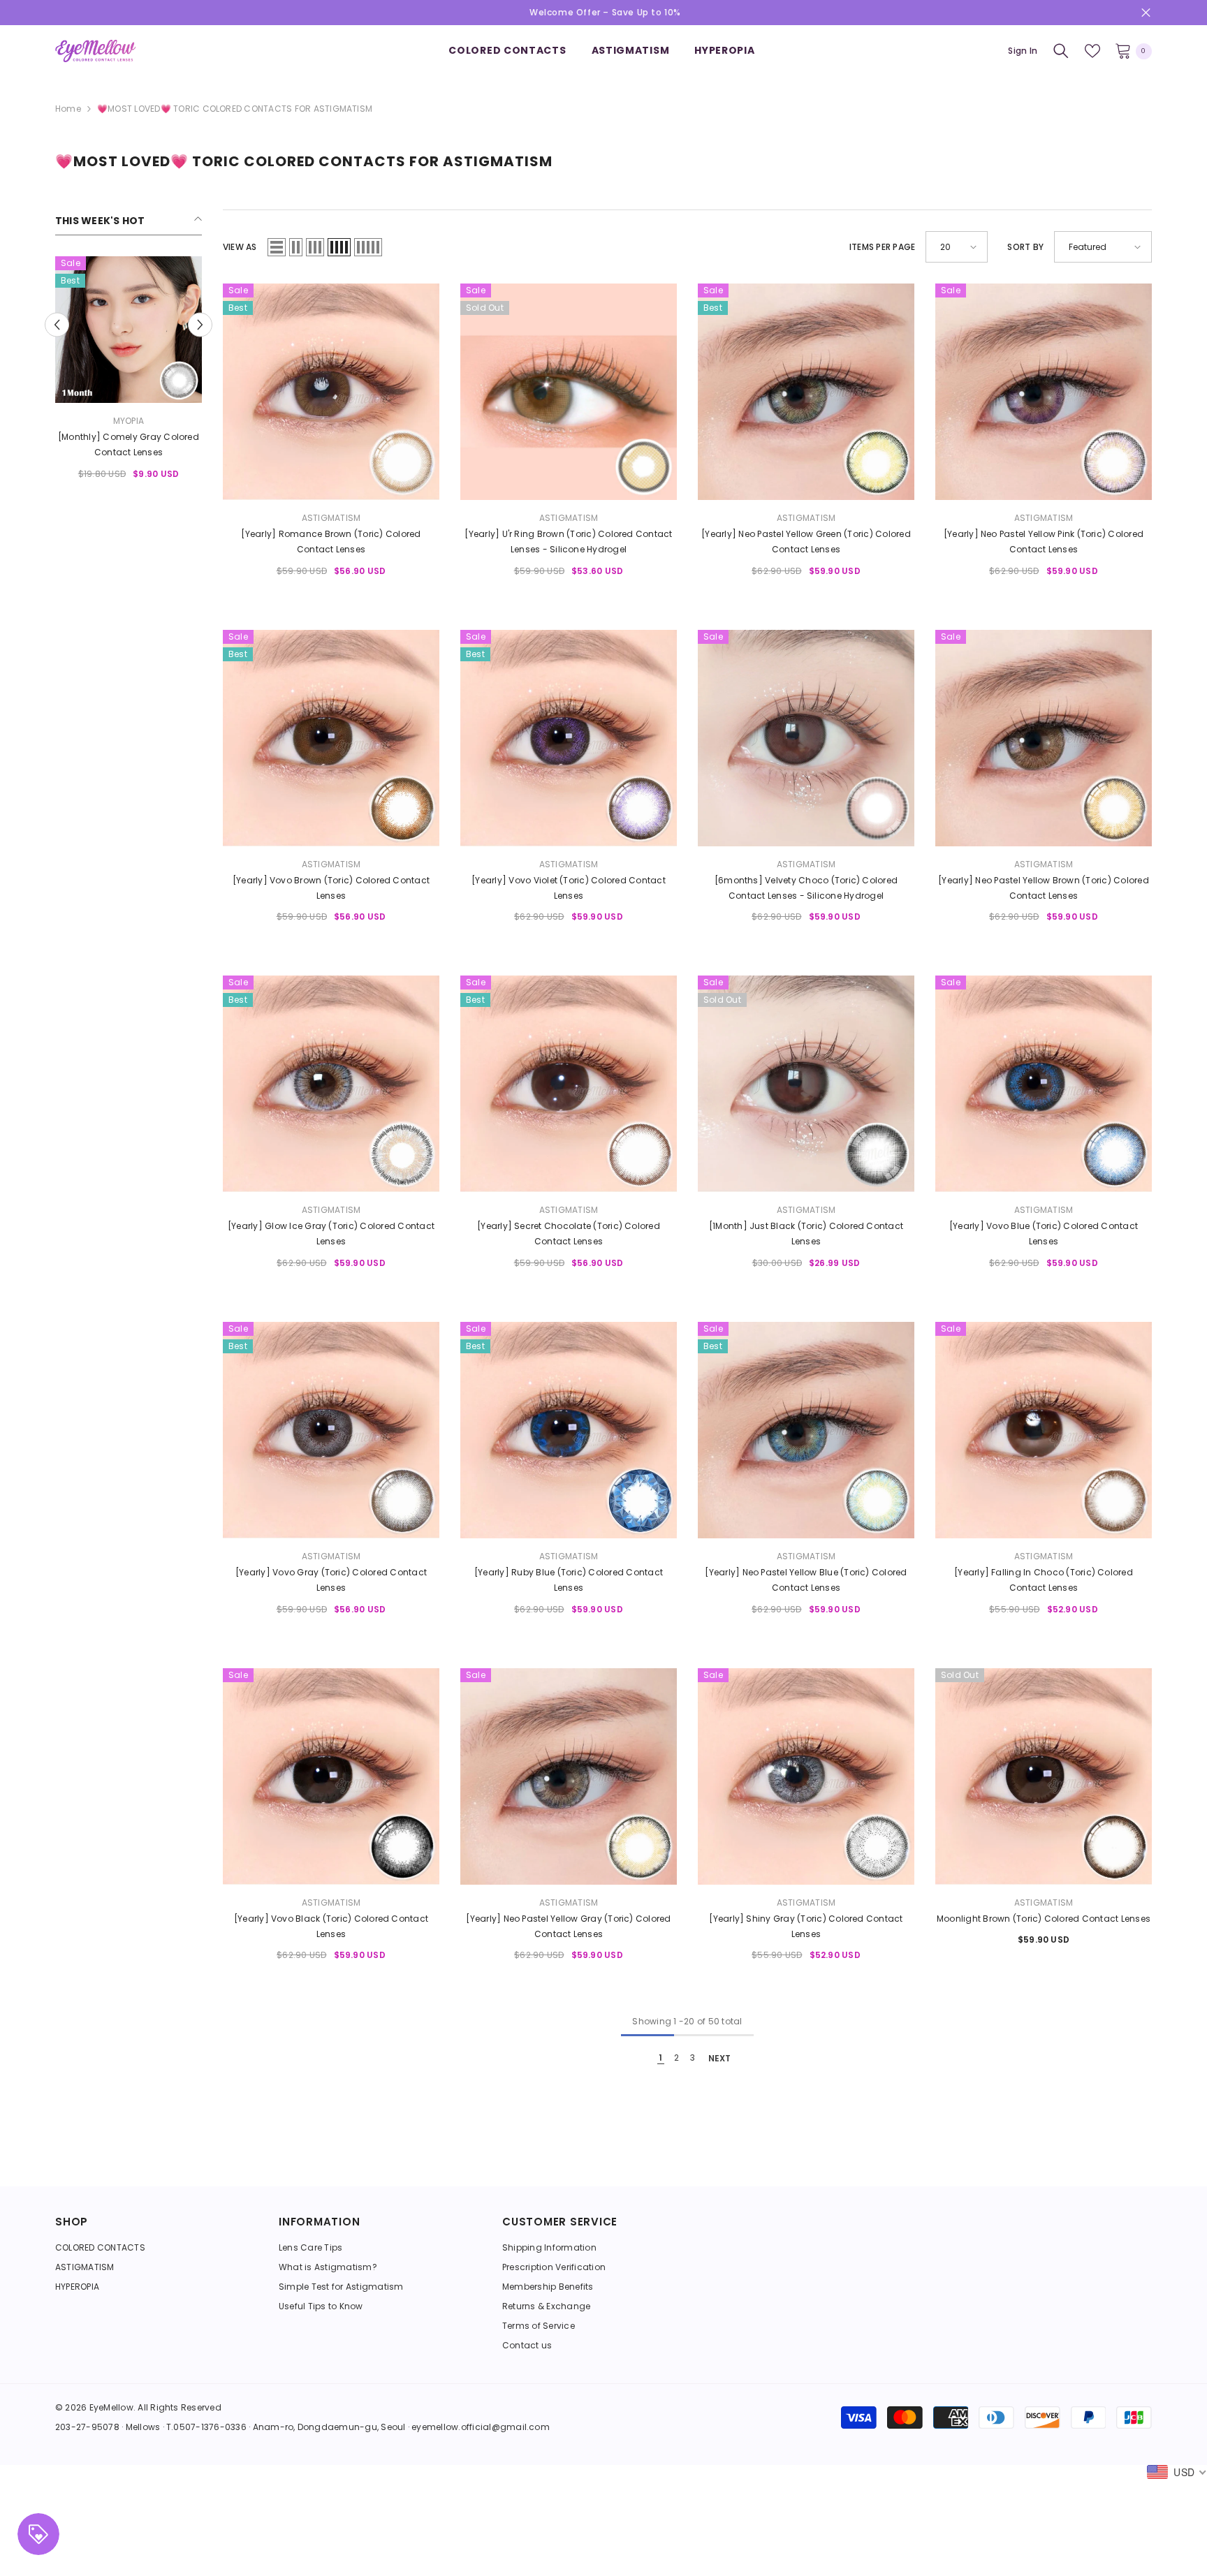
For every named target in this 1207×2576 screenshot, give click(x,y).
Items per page (882, 247)
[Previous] (57, 324)
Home (68, 109)
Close (1146, 13)
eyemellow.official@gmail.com (481, 2427)
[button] (277, 247)
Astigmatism (331, 518)
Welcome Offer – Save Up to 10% (605, 12)
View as (240, 247)
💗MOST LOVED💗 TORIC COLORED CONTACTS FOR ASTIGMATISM (235, 109)
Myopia (129, 421)
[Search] (1061, 51)
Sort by (1025, 247)
